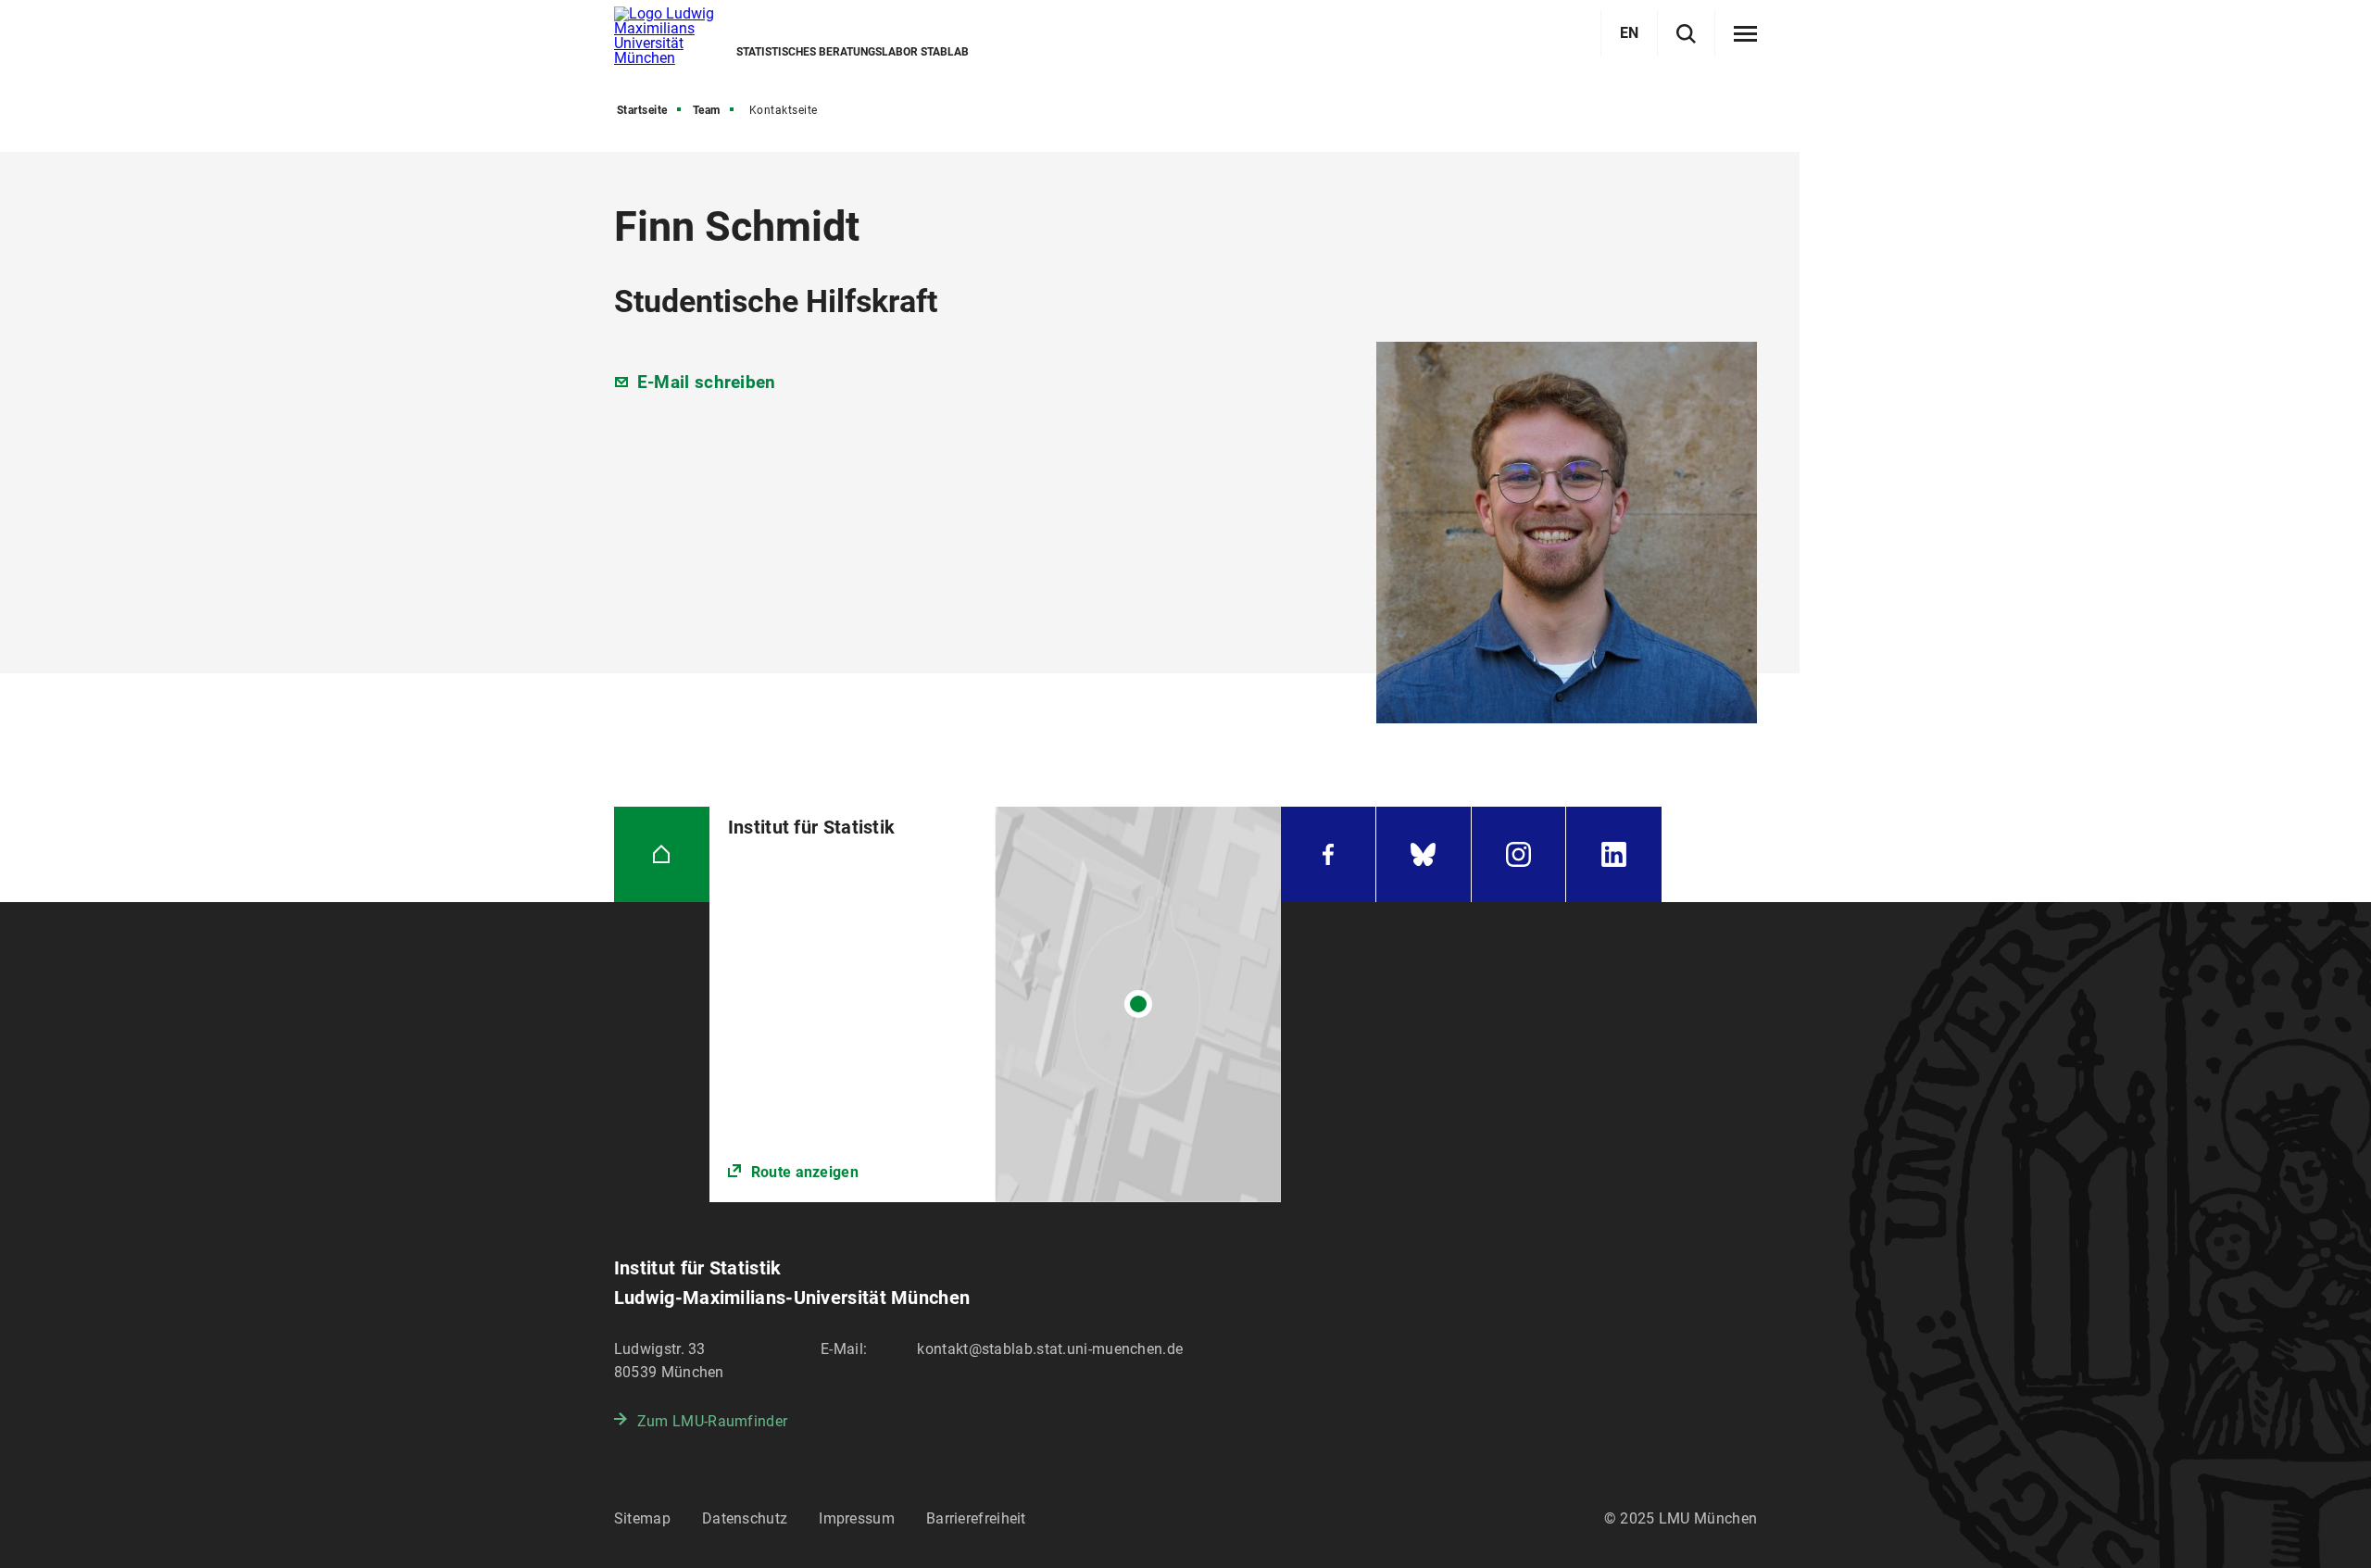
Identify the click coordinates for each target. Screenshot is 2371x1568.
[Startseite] (662, 854)
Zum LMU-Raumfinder (712, 1421)
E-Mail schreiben (707, 382)
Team (707, 110)
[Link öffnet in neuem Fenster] (995, 1004)
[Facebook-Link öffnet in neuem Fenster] (1328, 854)
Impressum (857, 1518)
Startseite (642, 110)
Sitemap (642, 1518)
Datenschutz (745, 1518)
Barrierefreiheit (976, 1518)
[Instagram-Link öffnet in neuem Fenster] (1519, 854)
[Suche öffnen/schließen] (1686, 34)
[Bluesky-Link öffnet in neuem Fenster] (1424, 854)
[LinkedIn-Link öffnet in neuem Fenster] (1614, 854)
